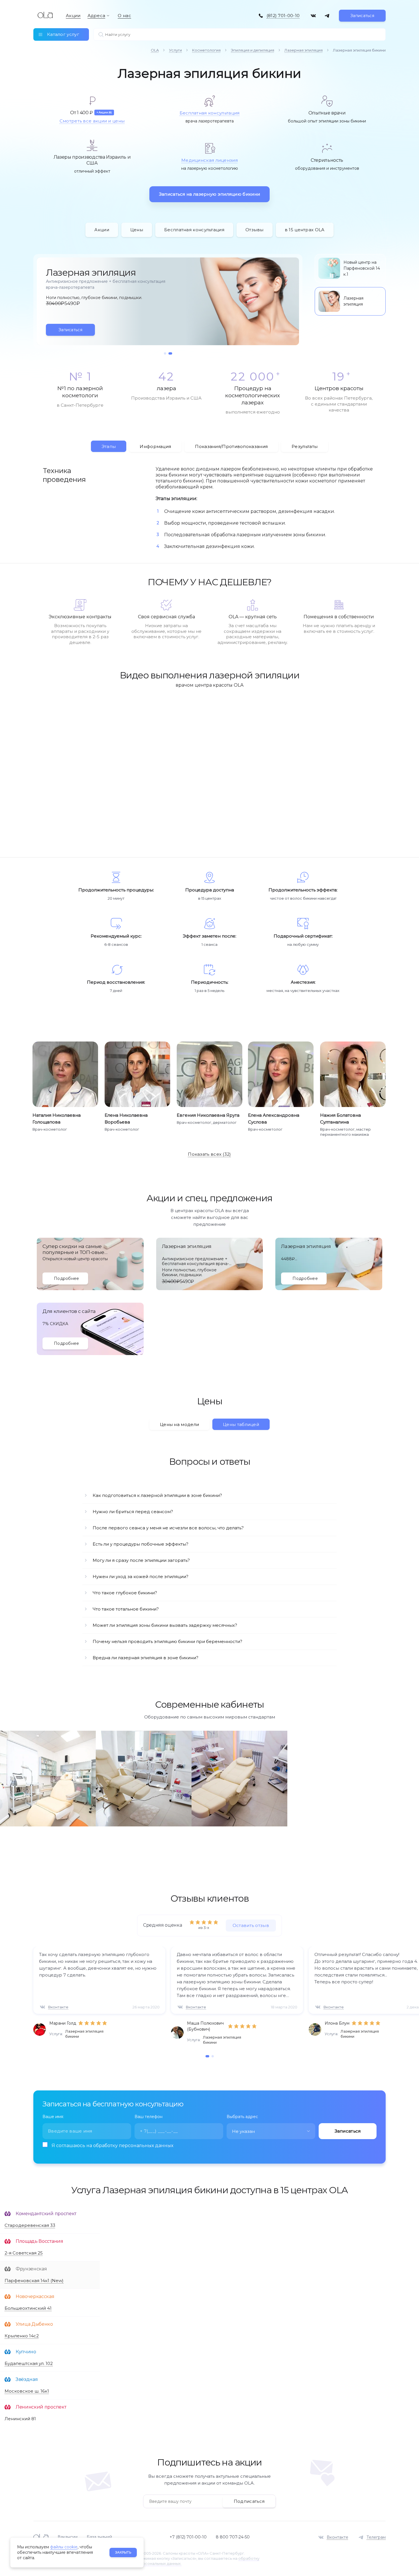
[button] (166, 353)
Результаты (305, 446)
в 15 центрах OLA (305, 230)
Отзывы (255, 230)
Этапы (109, 446)
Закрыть (123, 2552)
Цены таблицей (241, 1424)
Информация (155, 446)
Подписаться (249, 2501)
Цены (137, 230)
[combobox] (271, 2131)
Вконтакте (58, 2007)
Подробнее (67, 1278)
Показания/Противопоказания (231, 446)
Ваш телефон (149, 2117)
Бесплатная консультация (210, 113)
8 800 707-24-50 (233, 2537)
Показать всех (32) (209, 1154)
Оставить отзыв (251, 1925)
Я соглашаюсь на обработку (112, 2146)
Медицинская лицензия (209, 160)
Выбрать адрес (242, 2117)
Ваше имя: (53, 2117)
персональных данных (146, 2146)
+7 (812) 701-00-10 (188, 2537)
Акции (102, 230)
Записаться (362, 16)
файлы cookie (64, 2547)
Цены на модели (179, 1424)
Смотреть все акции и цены (92, 121)
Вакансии (68, 2537)
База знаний (99, 2537)
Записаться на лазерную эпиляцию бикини (209, 194)
